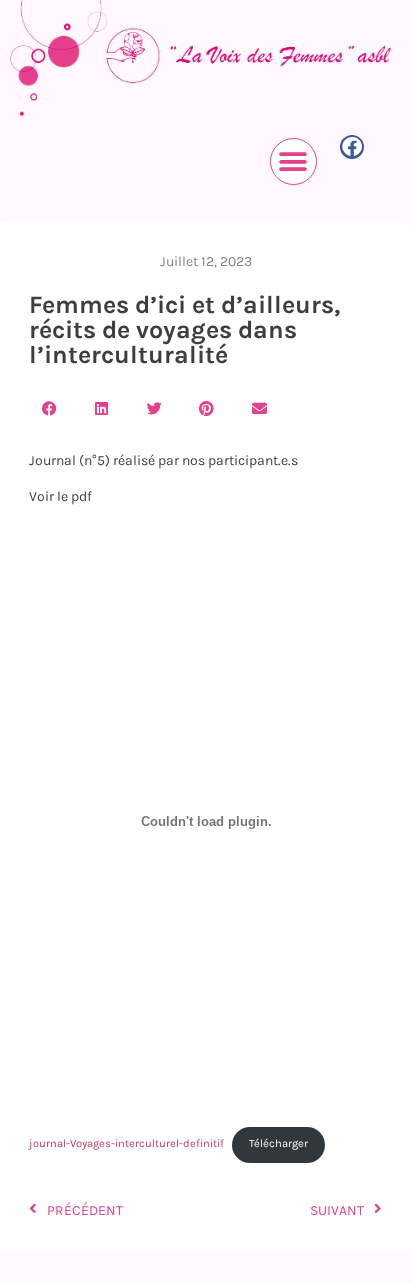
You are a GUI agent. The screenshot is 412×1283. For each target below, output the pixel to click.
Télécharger (278, 1143)
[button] (293, 161)
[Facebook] (352, 147)
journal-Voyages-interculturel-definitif (126, 1143)
